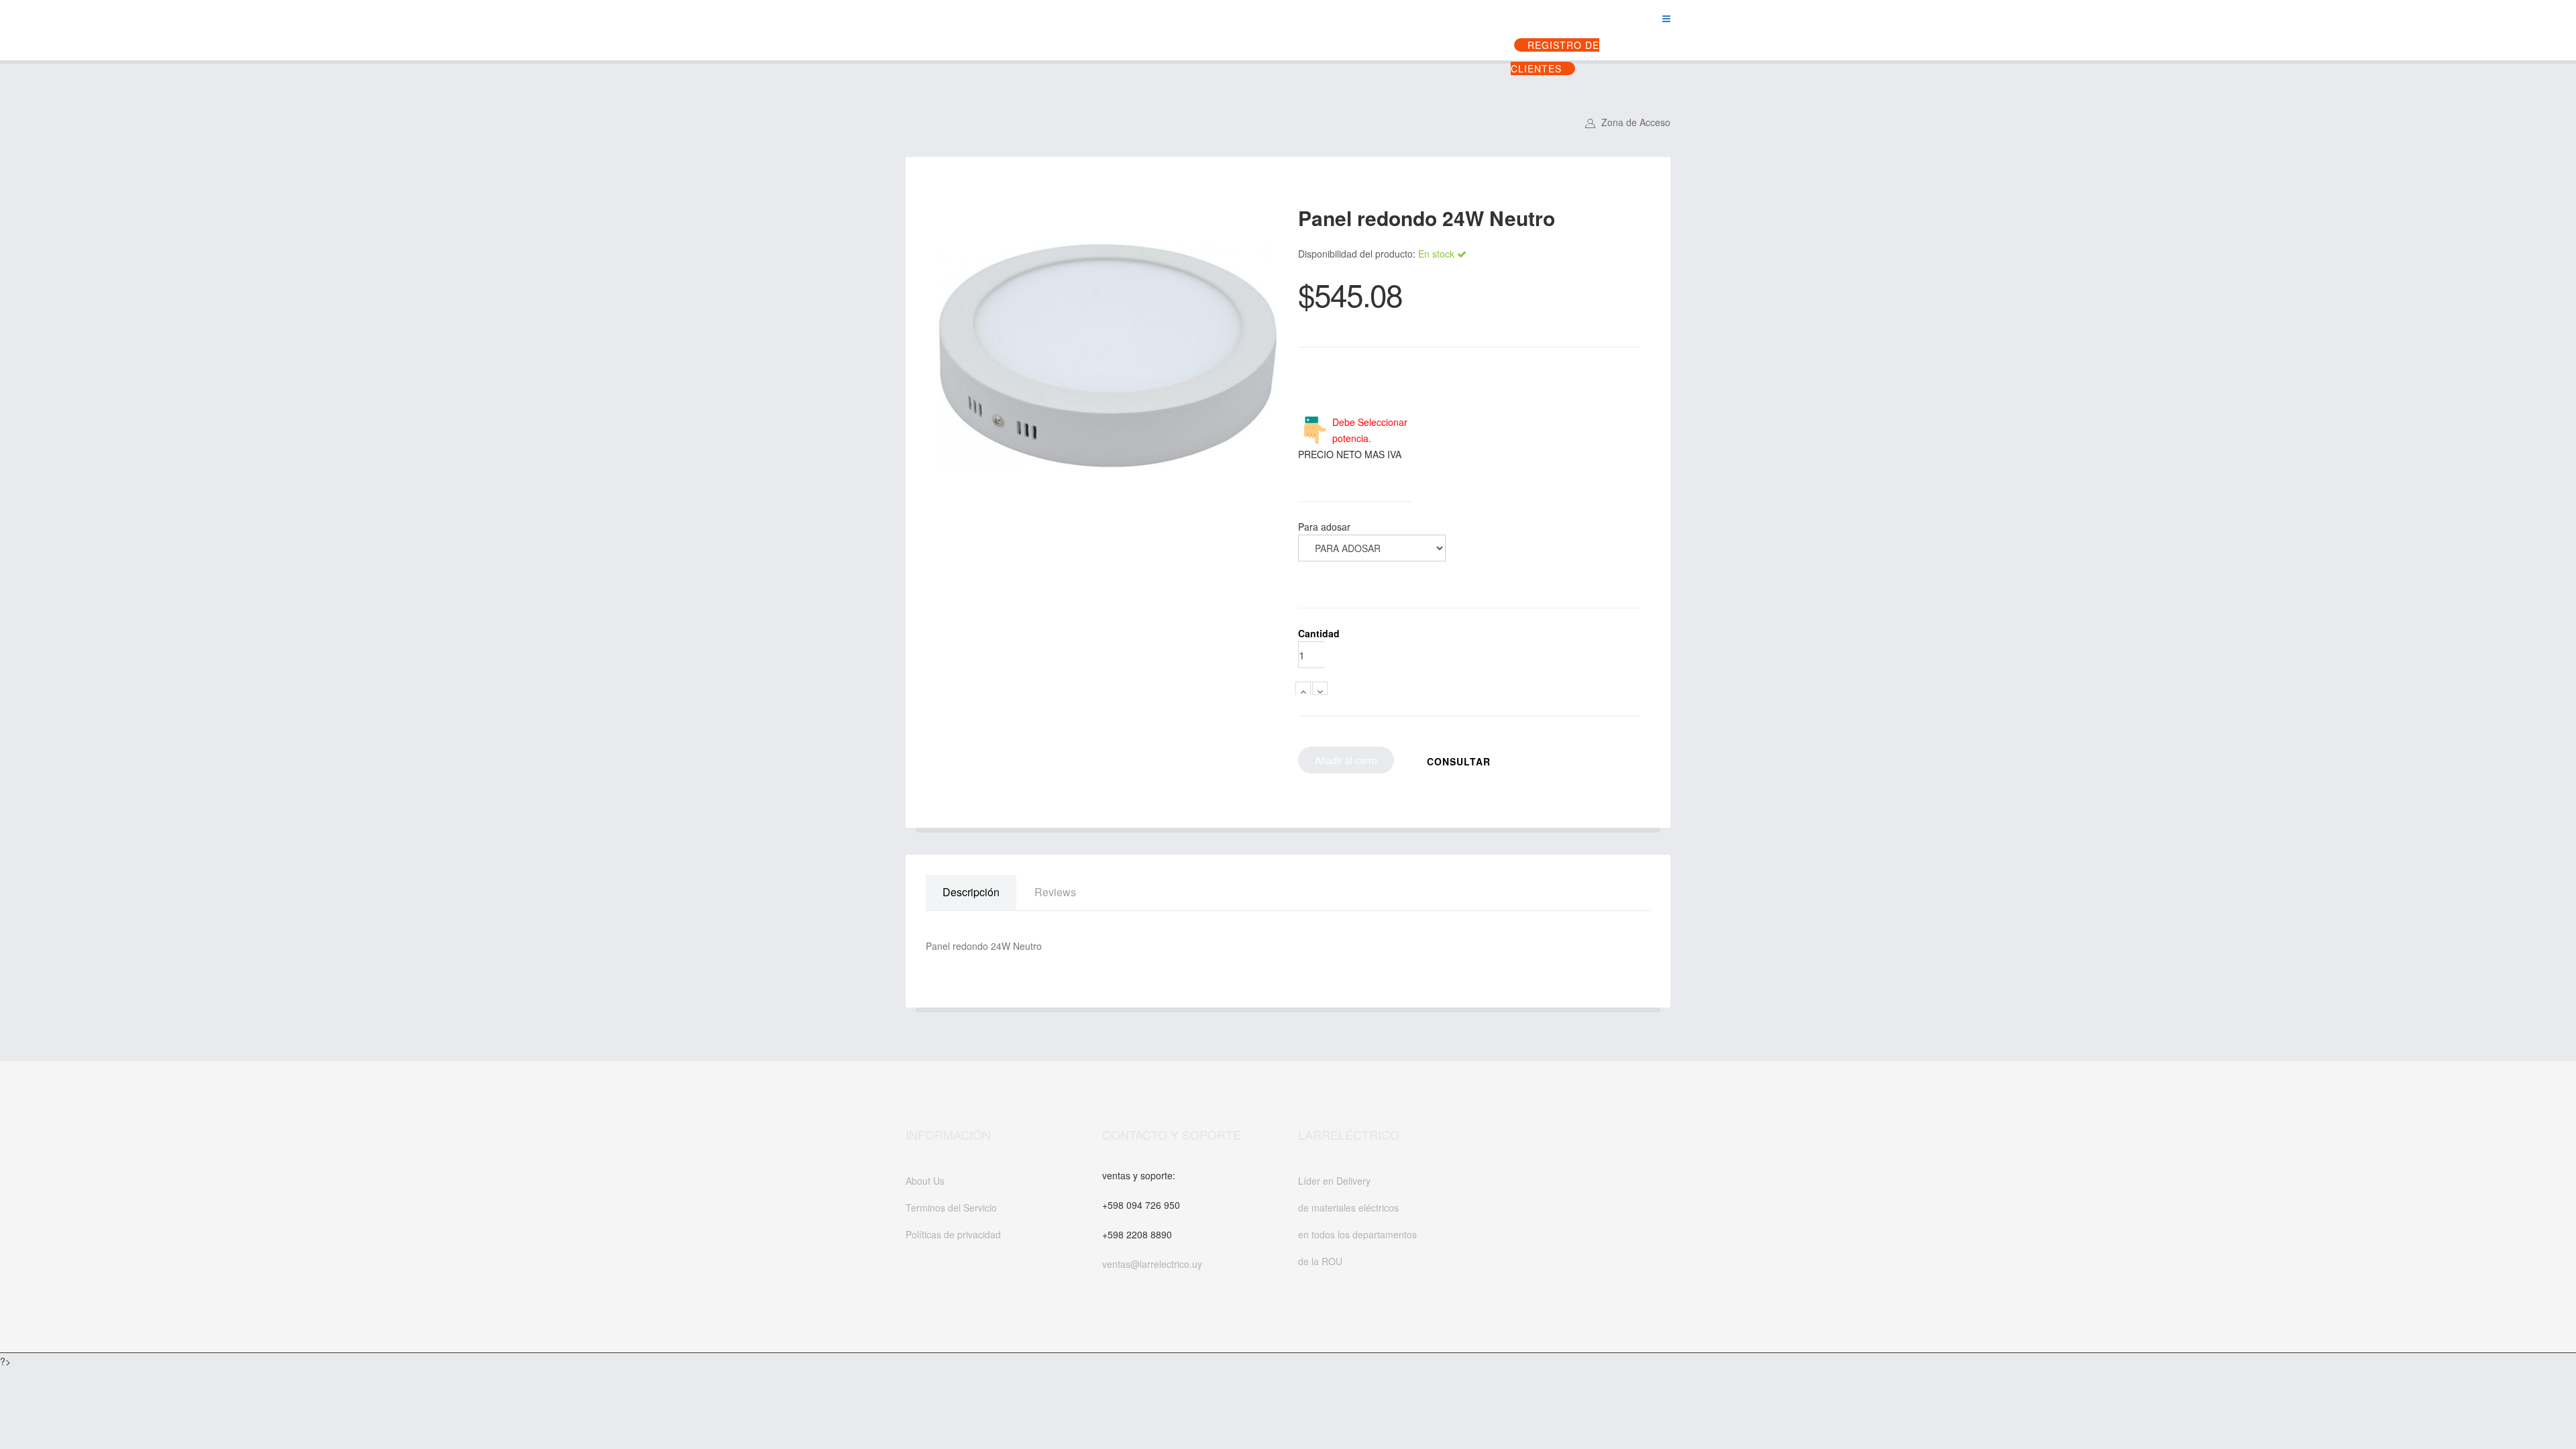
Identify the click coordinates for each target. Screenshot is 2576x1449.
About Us (925, 1181)
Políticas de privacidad (953, 1234)
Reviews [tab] (1055, 892)
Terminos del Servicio (951, 1207)
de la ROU (1320, 1261)
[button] (1628, 122)
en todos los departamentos (1357, 1234)
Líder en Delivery (1334, 1181)
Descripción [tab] (971, 892)
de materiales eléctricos (1348, 1207)
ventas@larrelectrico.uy (1152, 1264)
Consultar (1459, 761)
